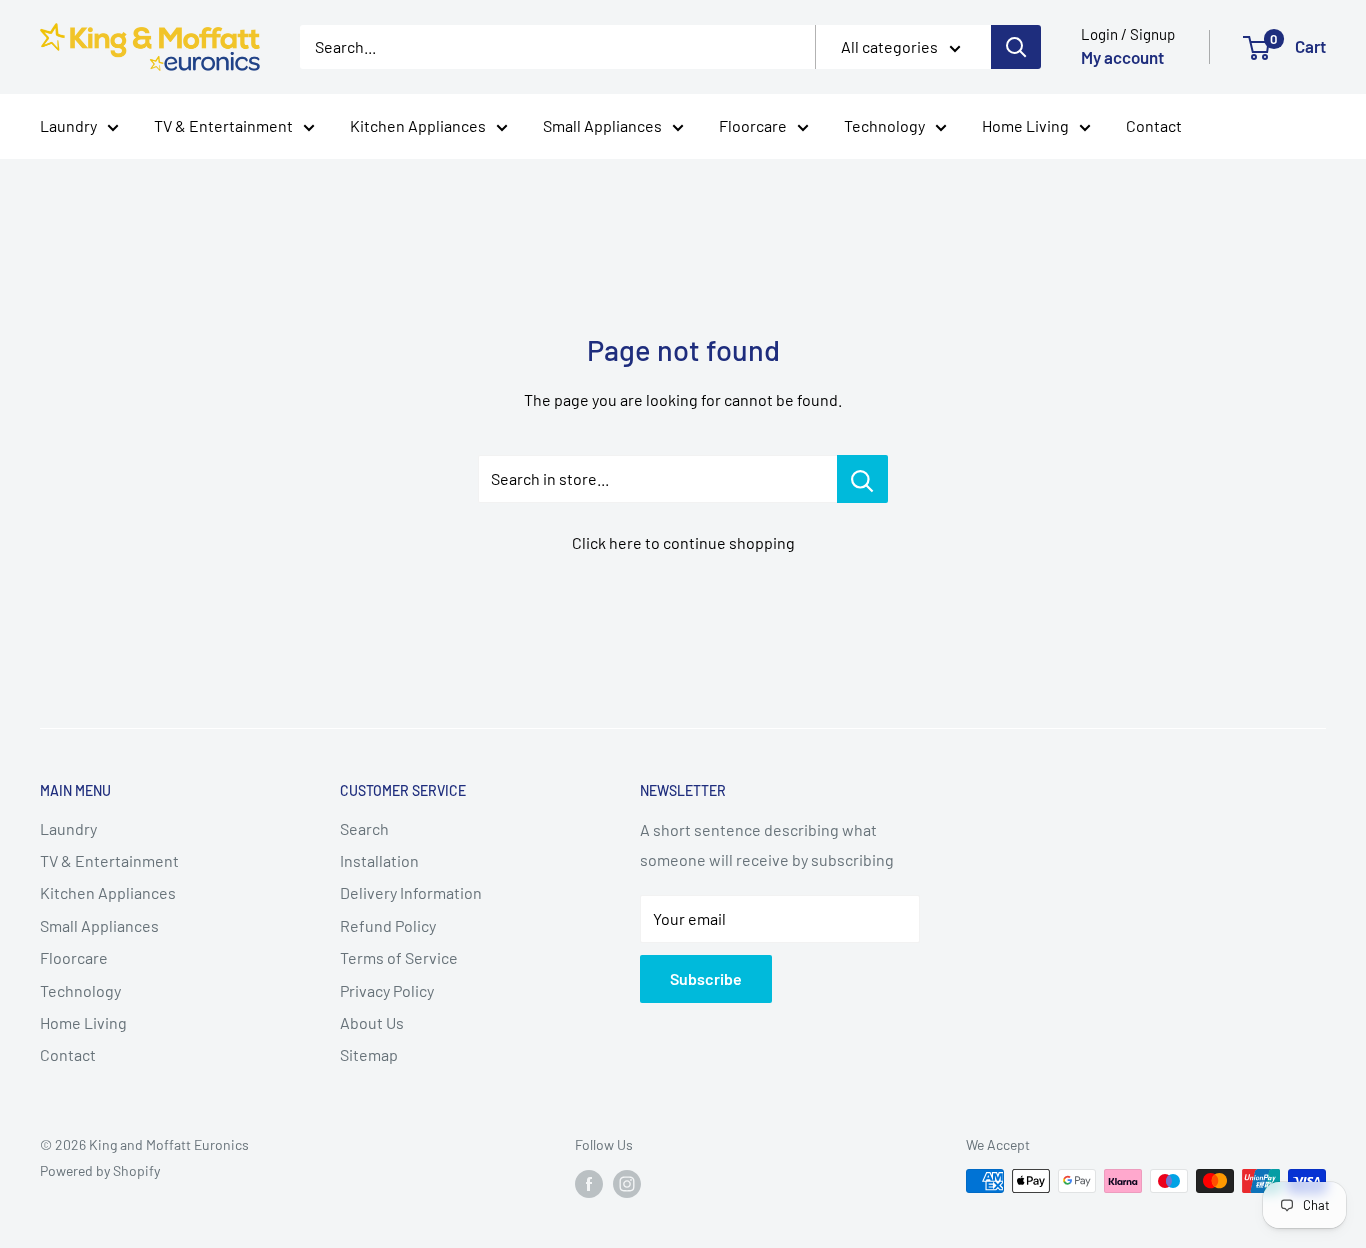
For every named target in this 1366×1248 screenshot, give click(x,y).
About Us (372, 1022)
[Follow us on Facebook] (589, 1183)
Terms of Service (399, 957)
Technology (884, 125)
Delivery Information (411, 892)
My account (1122, 57)
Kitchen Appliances (418, 125)
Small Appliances (602, 125)
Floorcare (753, 125)
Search (364, 828)
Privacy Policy (387, 990)
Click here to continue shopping (683, 542)
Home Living (1025, 125)
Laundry (68, 125)
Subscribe (706, 978)
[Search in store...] (862, 479)
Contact (1154, 125)
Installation (379, 860)
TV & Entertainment (223, 125)
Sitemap (369, 1054)
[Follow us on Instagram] (627, 1183)
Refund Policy (388, 925)
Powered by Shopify (100, 1170)
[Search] (1016, 47)
